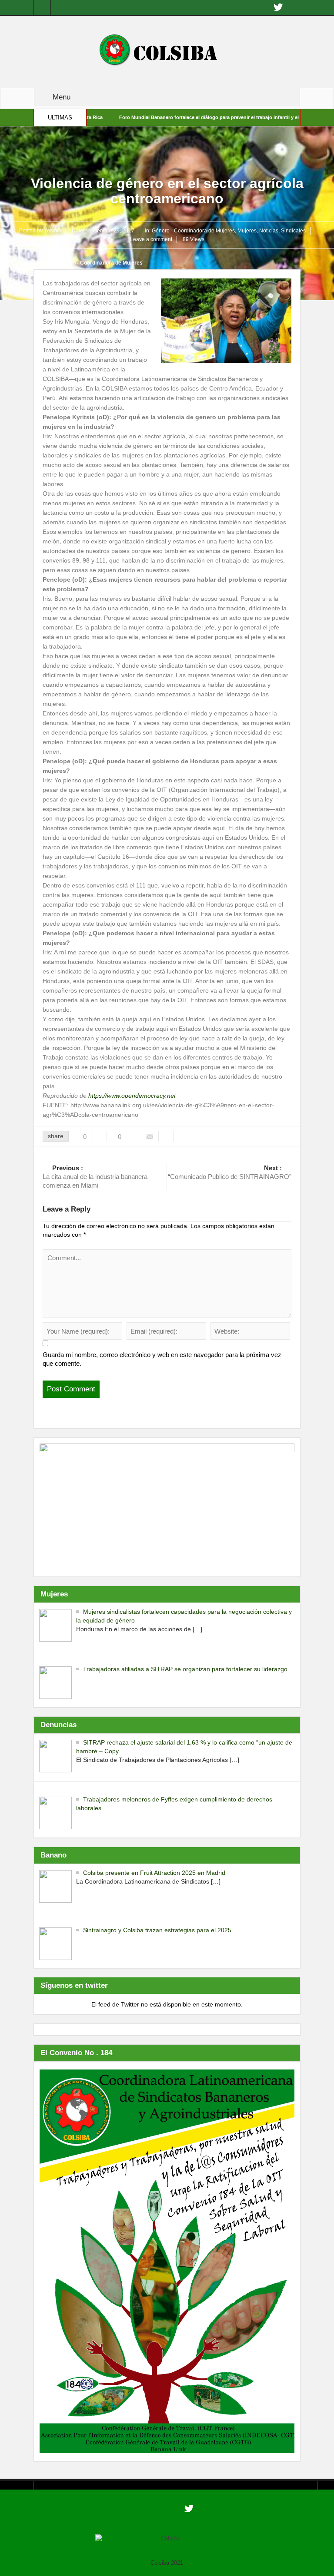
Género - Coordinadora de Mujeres (193, 231)
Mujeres (247, 231)
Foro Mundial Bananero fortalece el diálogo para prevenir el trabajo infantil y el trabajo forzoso (179, 117)
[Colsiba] (167, 51)
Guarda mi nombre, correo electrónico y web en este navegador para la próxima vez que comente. (162, 1359)
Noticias (269, 231)
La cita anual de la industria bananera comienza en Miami (95, 1177)
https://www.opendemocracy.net (132, 1096)
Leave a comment (151, 239)
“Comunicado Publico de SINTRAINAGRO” (230, 1172)
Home (44, 263)
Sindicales (293, 231)
